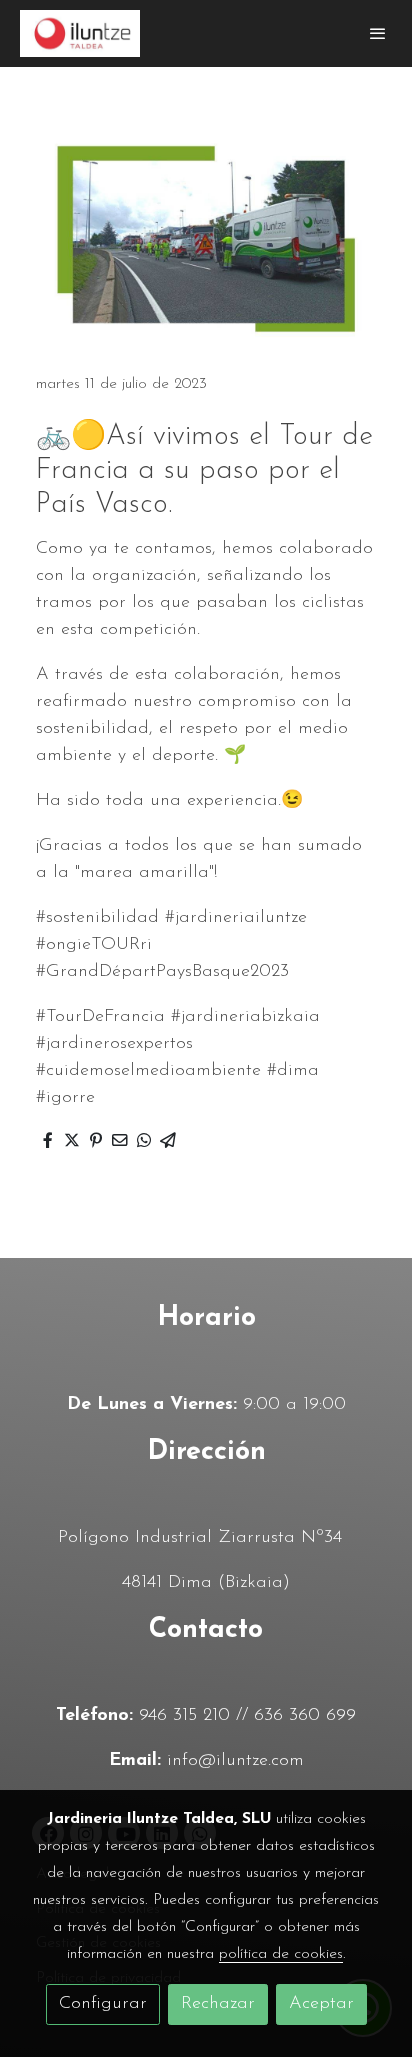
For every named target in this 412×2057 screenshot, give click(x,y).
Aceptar (321, 2004)
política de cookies (281, 1954)
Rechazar (218, 2004)
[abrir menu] (378, 33)
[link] (80, 33)
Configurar (103, 2004)
